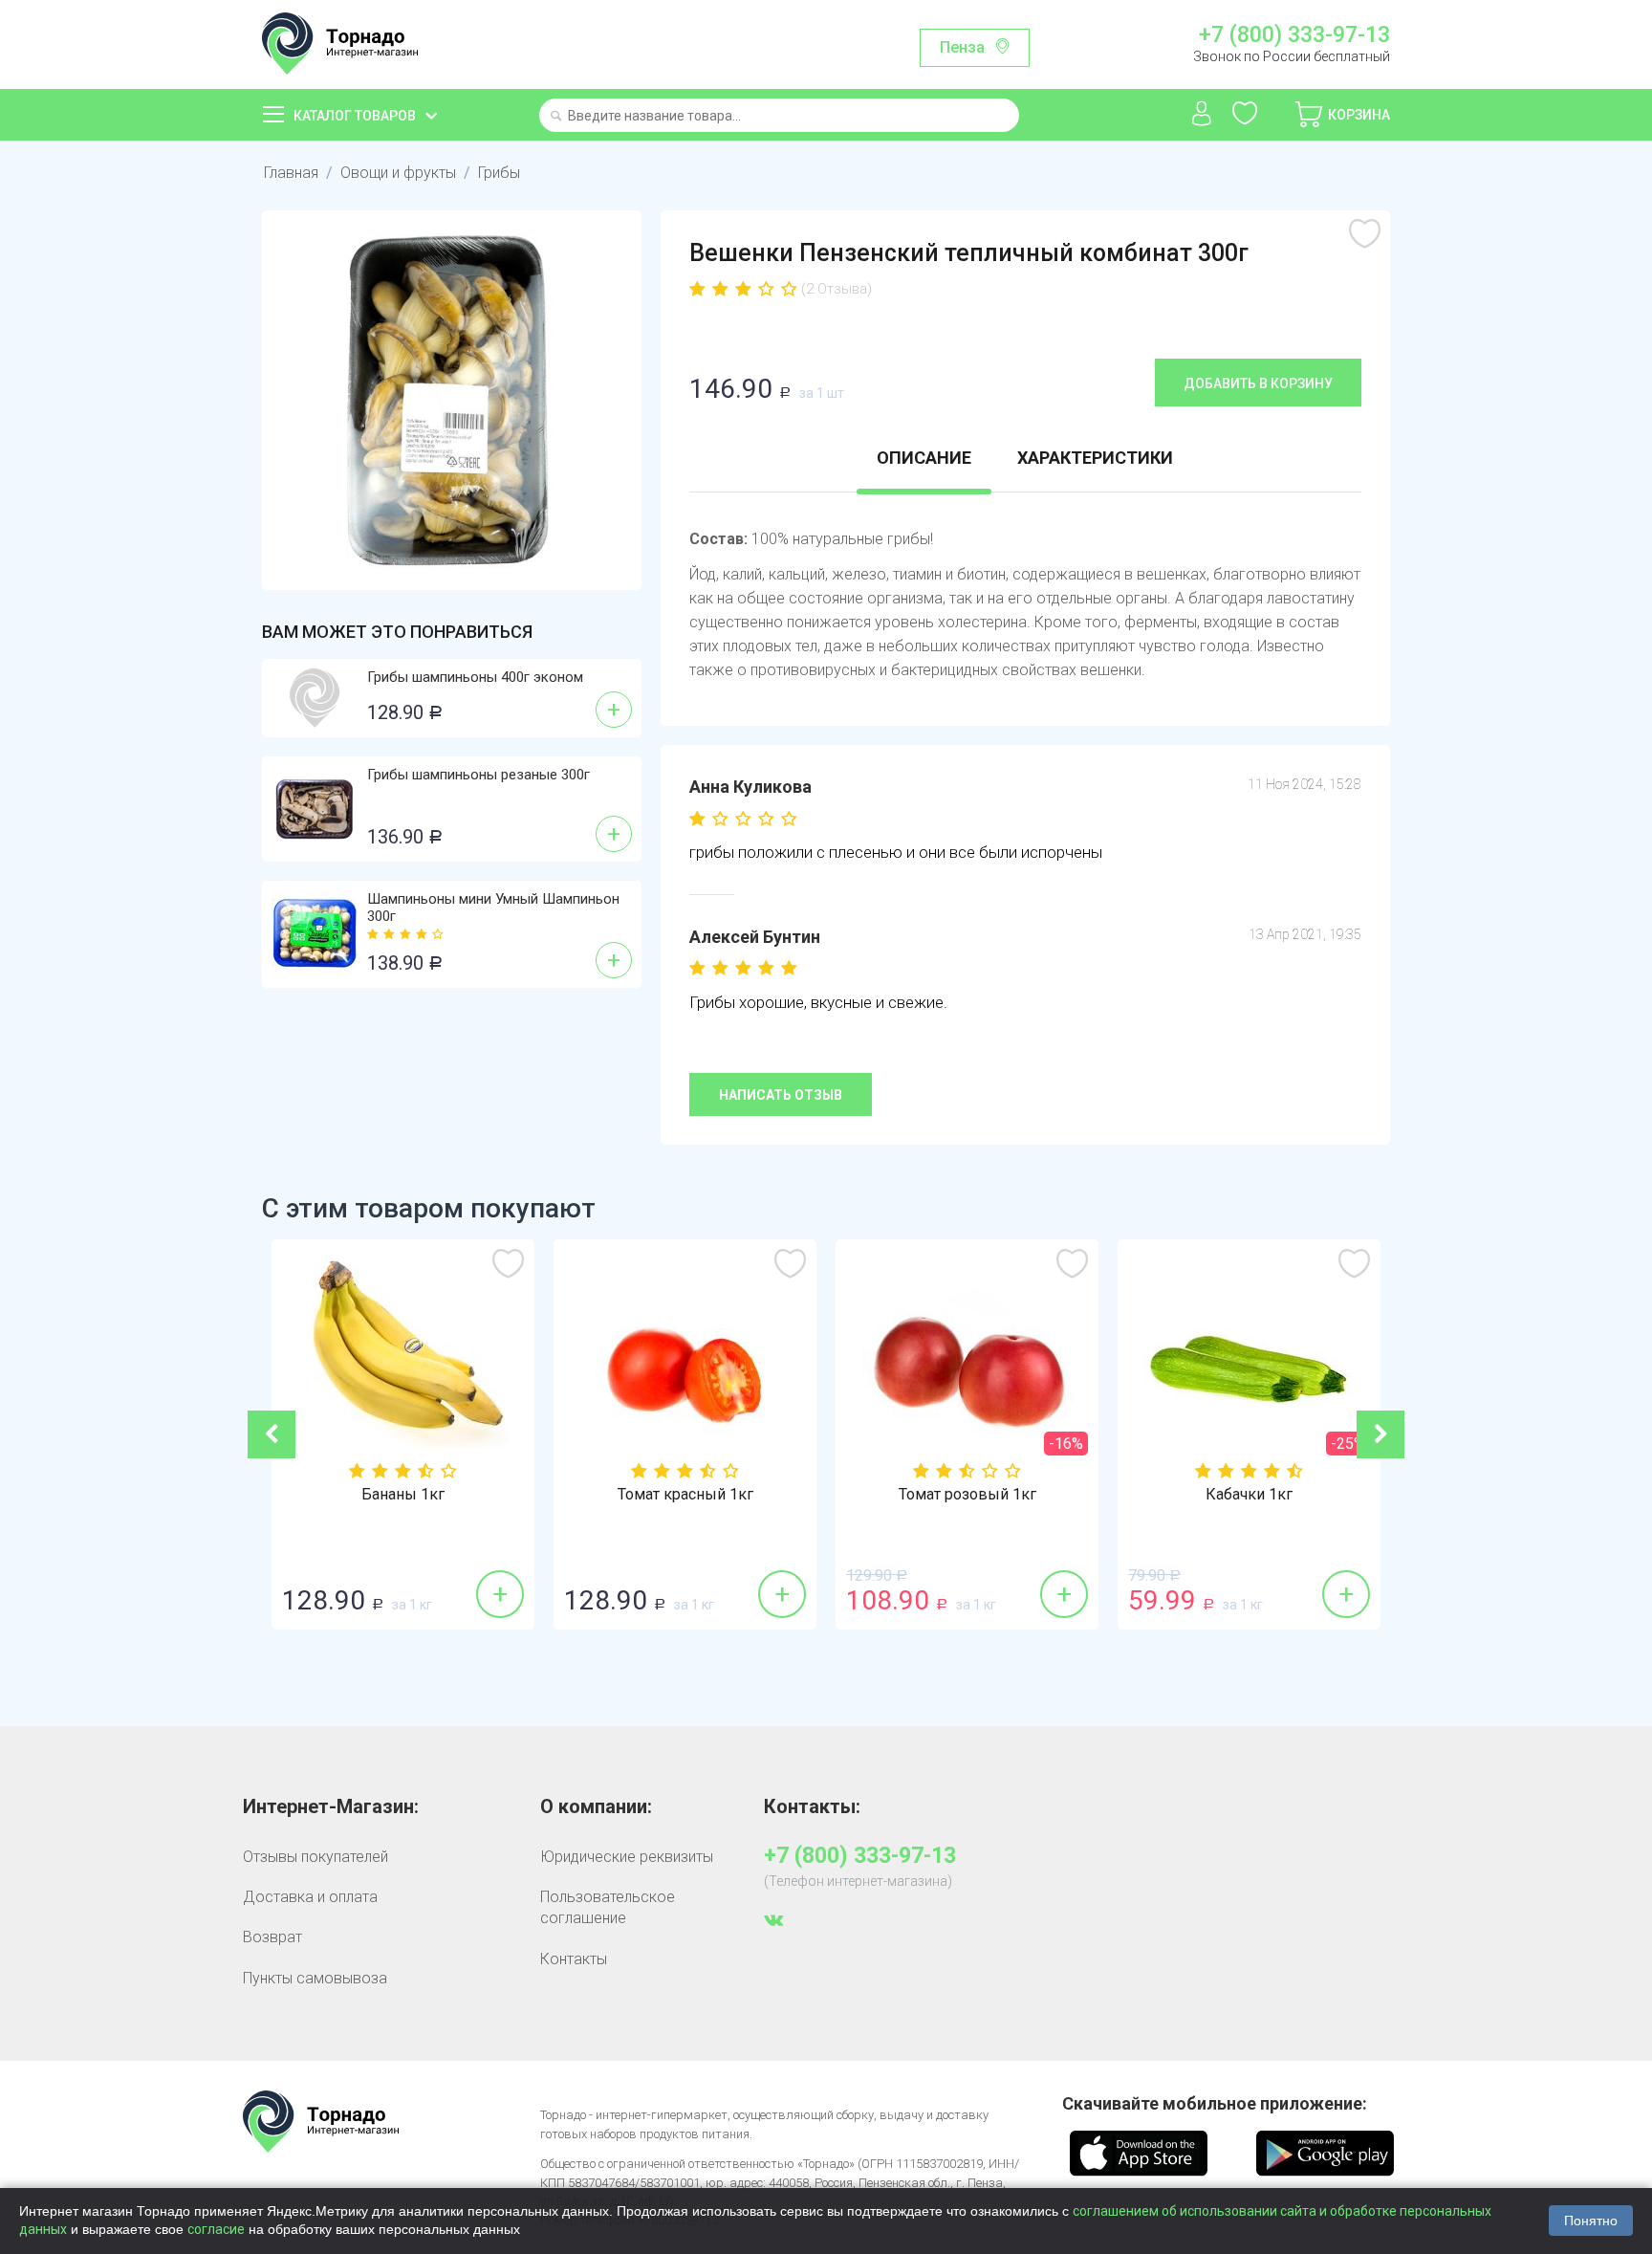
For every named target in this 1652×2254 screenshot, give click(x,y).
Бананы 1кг (403, 1495)
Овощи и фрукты (398, 173)
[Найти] (556, 117)
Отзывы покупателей (315, 1857)
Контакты (574, 1959)
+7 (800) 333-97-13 (1294, 35)
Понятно (1591, 2221)
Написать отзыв (781, 1095)
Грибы (499, 173)
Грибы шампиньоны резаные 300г (478, 775)
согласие (216, 2229)
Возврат (272, 1937)
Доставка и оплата (310, 1897)
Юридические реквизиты (627, 1857)
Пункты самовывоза (315, 1978)
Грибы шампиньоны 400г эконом (475, 677)
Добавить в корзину (1258, 383)
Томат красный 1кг (685, 1495)
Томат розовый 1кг (967, 1495)
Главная (291, 173)
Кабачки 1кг (1249, 1495)
